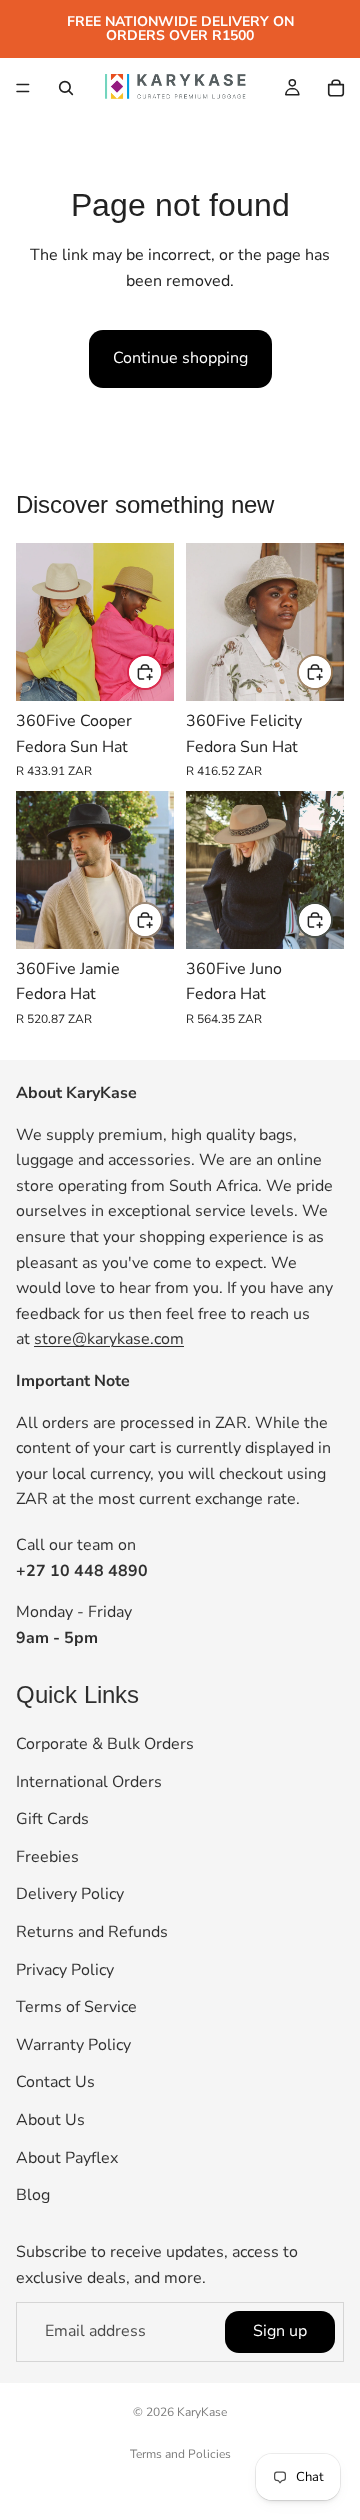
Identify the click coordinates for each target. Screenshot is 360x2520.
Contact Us (55, 2083)
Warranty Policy (73, 2045)
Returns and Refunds (92, 1932)
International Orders (89, 1782)
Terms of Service (76, 2008)
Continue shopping (180, 358)
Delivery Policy (70, 1895)
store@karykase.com (109, 1340)
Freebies (47, 1857)
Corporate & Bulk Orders (105, 1744)
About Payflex (67, 2158)
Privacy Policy (65, 1970)
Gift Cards (52, 1820)
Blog (33, 2195)
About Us (50, 2120)
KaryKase (202, 2412)
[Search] (66, 88)
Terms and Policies (180, 2454)
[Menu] (23, 88)
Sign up (280, 2332)
